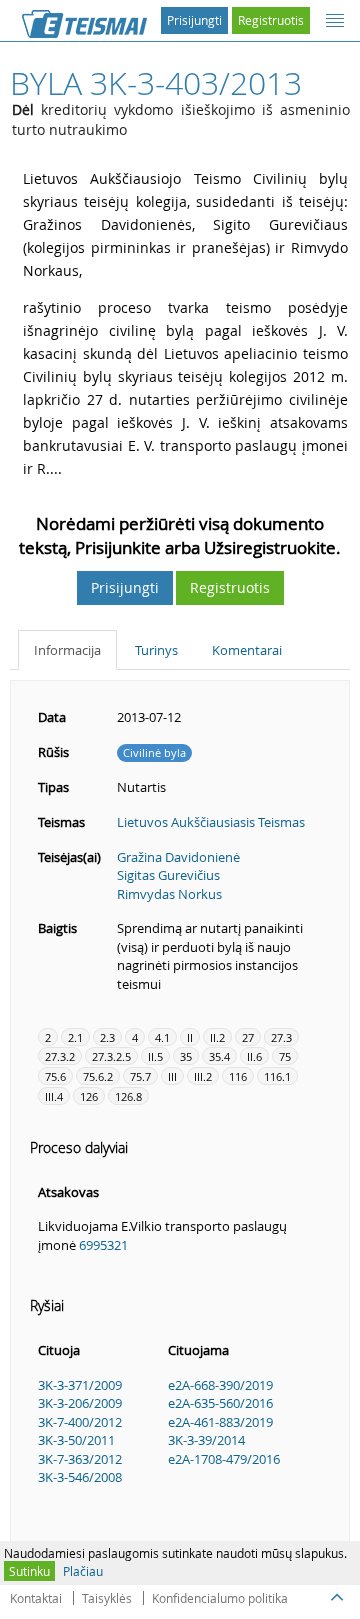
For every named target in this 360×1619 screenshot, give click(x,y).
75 (285, 1056)
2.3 (107, 1037)
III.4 (54, 1096)
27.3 (281, 1037)
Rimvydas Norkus (169, 894)
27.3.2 (60, 1056)
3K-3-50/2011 (76, 1440)
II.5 (155, 1056)
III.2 (203, 1076)
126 (89, 1096)
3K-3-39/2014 (206, 1440)
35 (186, 1056)
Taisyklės (107, 1598)
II (190, 1037)
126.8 (128, 1096)
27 (248, 1037)
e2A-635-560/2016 (220, 1403)
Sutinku (29, 1571)
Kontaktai (36, 1598)
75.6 (55, 1076)
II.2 (217, 1037)
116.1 (277, 1076)
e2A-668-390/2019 (220, 1385)
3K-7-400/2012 (80, 1422)
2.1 (75, 1037)
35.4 (219, 1056)
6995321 (103, 1245)
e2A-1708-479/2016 (224, 1459)
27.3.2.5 (111, 1056)
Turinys (156, 650)
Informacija (67, 650)
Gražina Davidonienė (178, 857)
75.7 (140, 1076)
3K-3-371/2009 (80, 1385)
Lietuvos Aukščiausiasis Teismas (211, 822)
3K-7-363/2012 (80, 1459)
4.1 (162, 1037)
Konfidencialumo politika (220, 1598)
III (172, 1076)
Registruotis (271, 20)
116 (238, 1076)
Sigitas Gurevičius (168, 875)
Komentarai (247, 650)
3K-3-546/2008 (80, 1477)
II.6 (254, 1056)
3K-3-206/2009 (80, 1403)
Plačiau (83, 1571)
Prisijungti (194, 20)
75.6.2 (98, 1076)
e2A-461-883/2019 (220, 1422)
